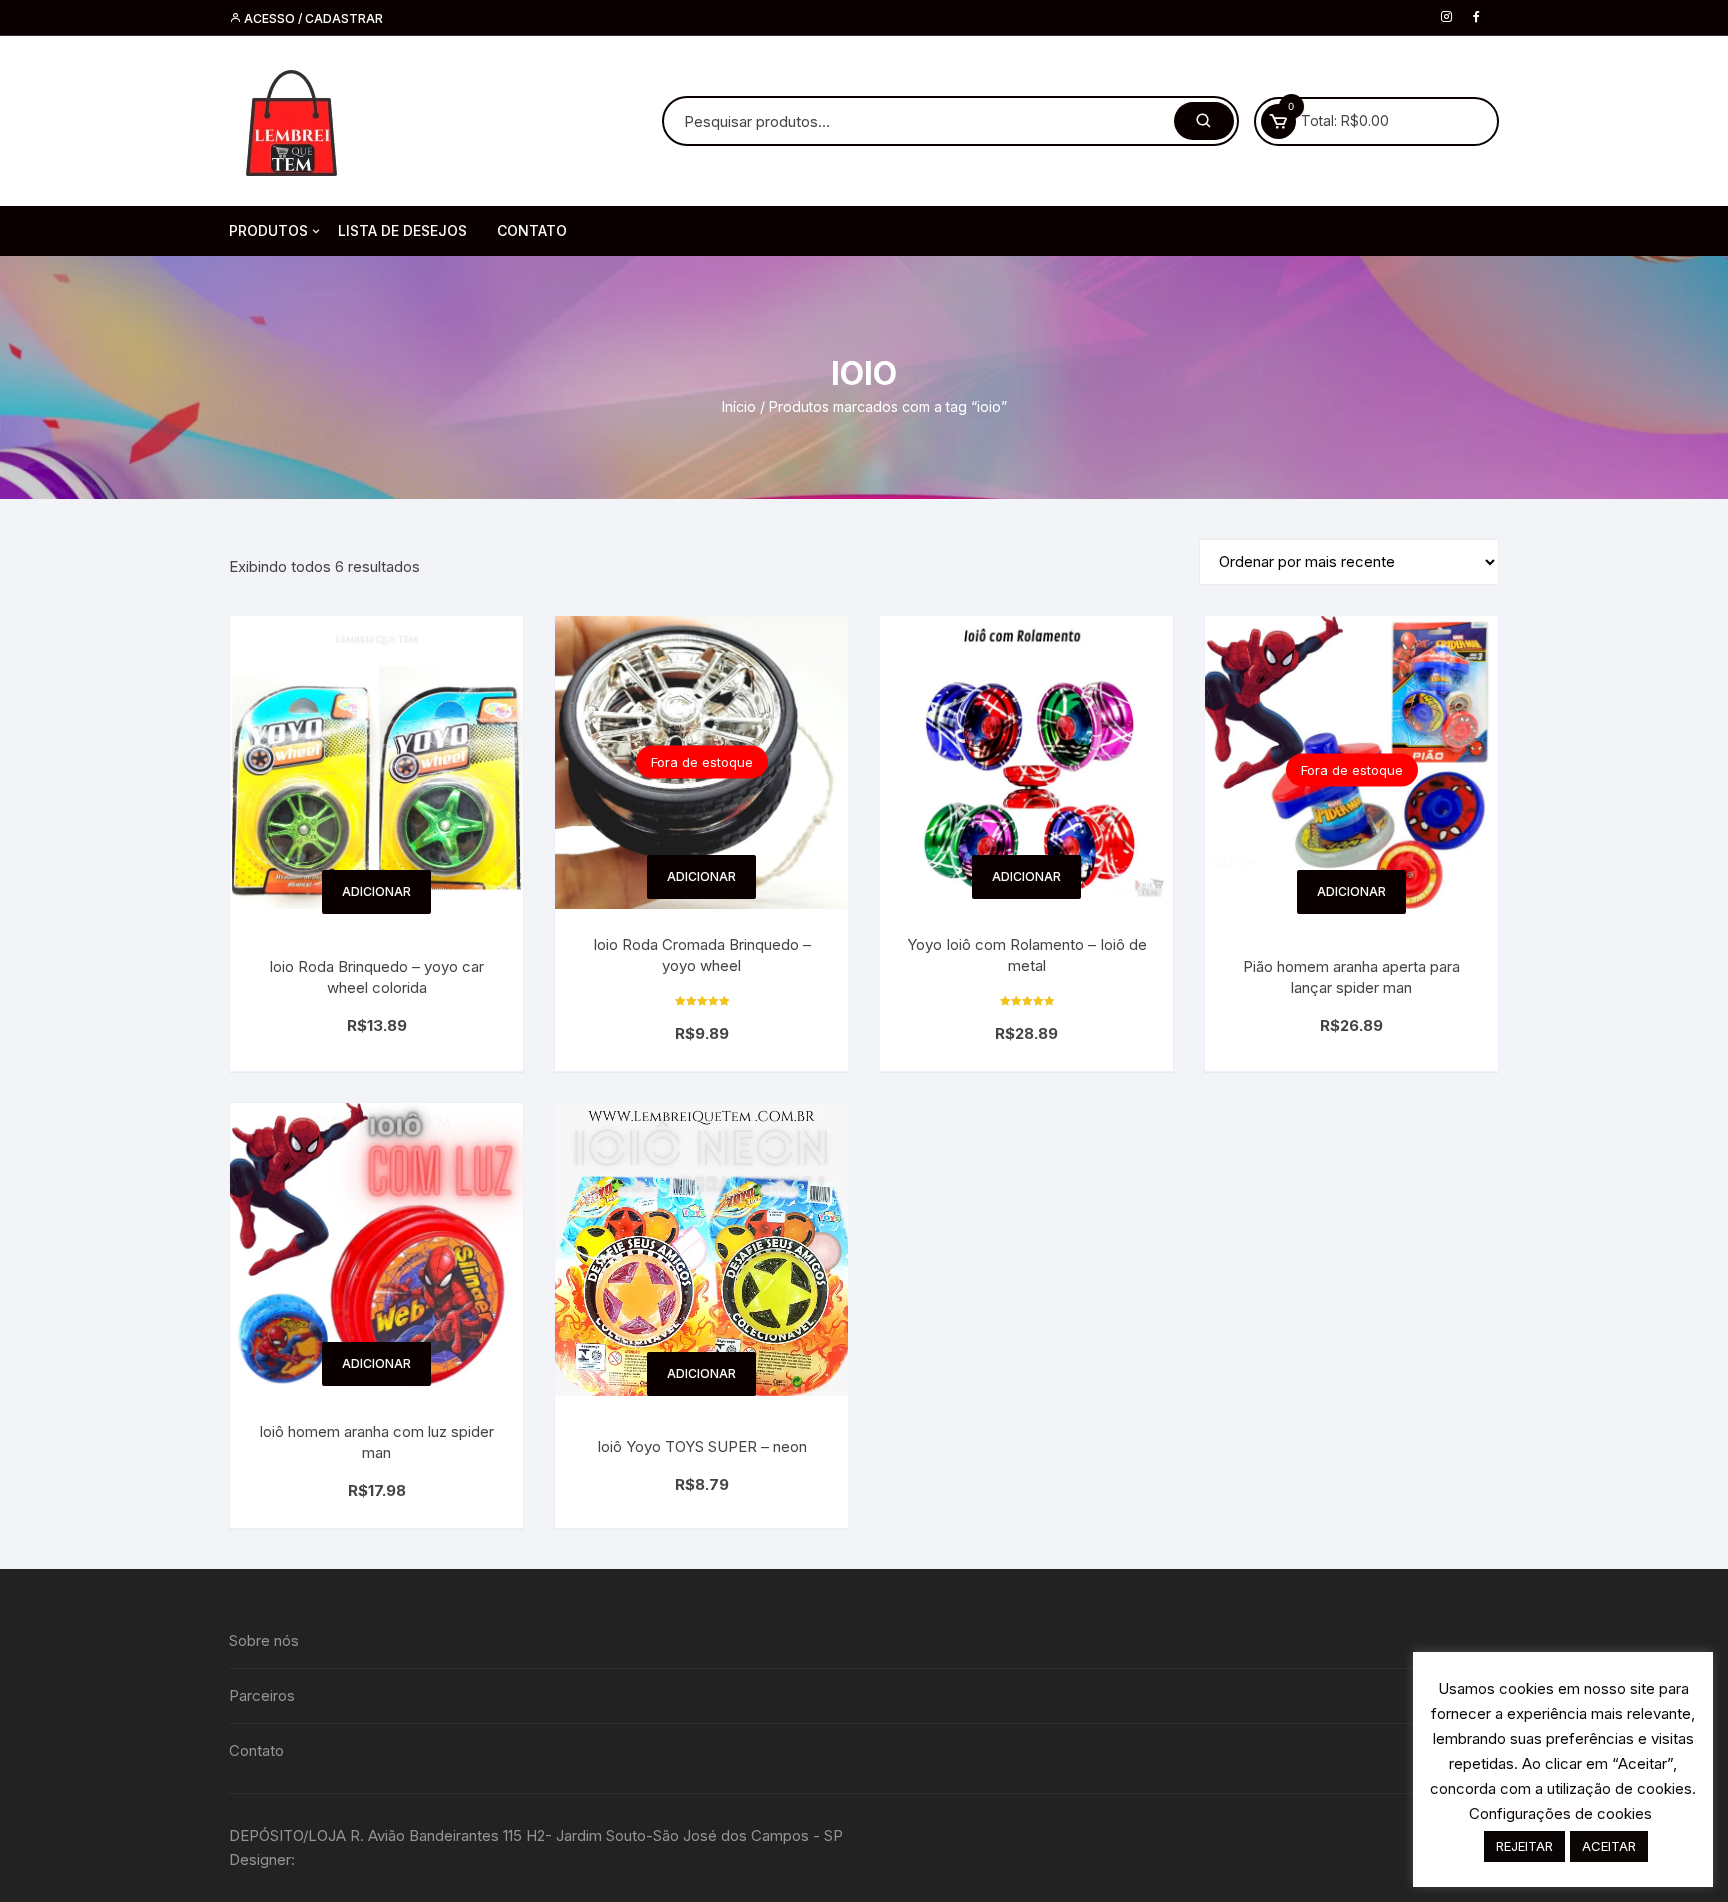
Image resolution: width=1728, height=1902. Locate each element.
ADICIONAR (376, 891)
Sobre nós (264, 1640)
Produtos (268, 230)
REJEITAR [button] (1524, 1846)
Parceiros (262, 1695)
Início (739, 406)
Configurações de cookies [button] (1560, 1813)
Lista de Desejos (402, 230)
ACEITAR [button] (1609, 1846)
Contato (256, 1750)
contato (532, 230)
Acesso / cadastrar (312, 18)
